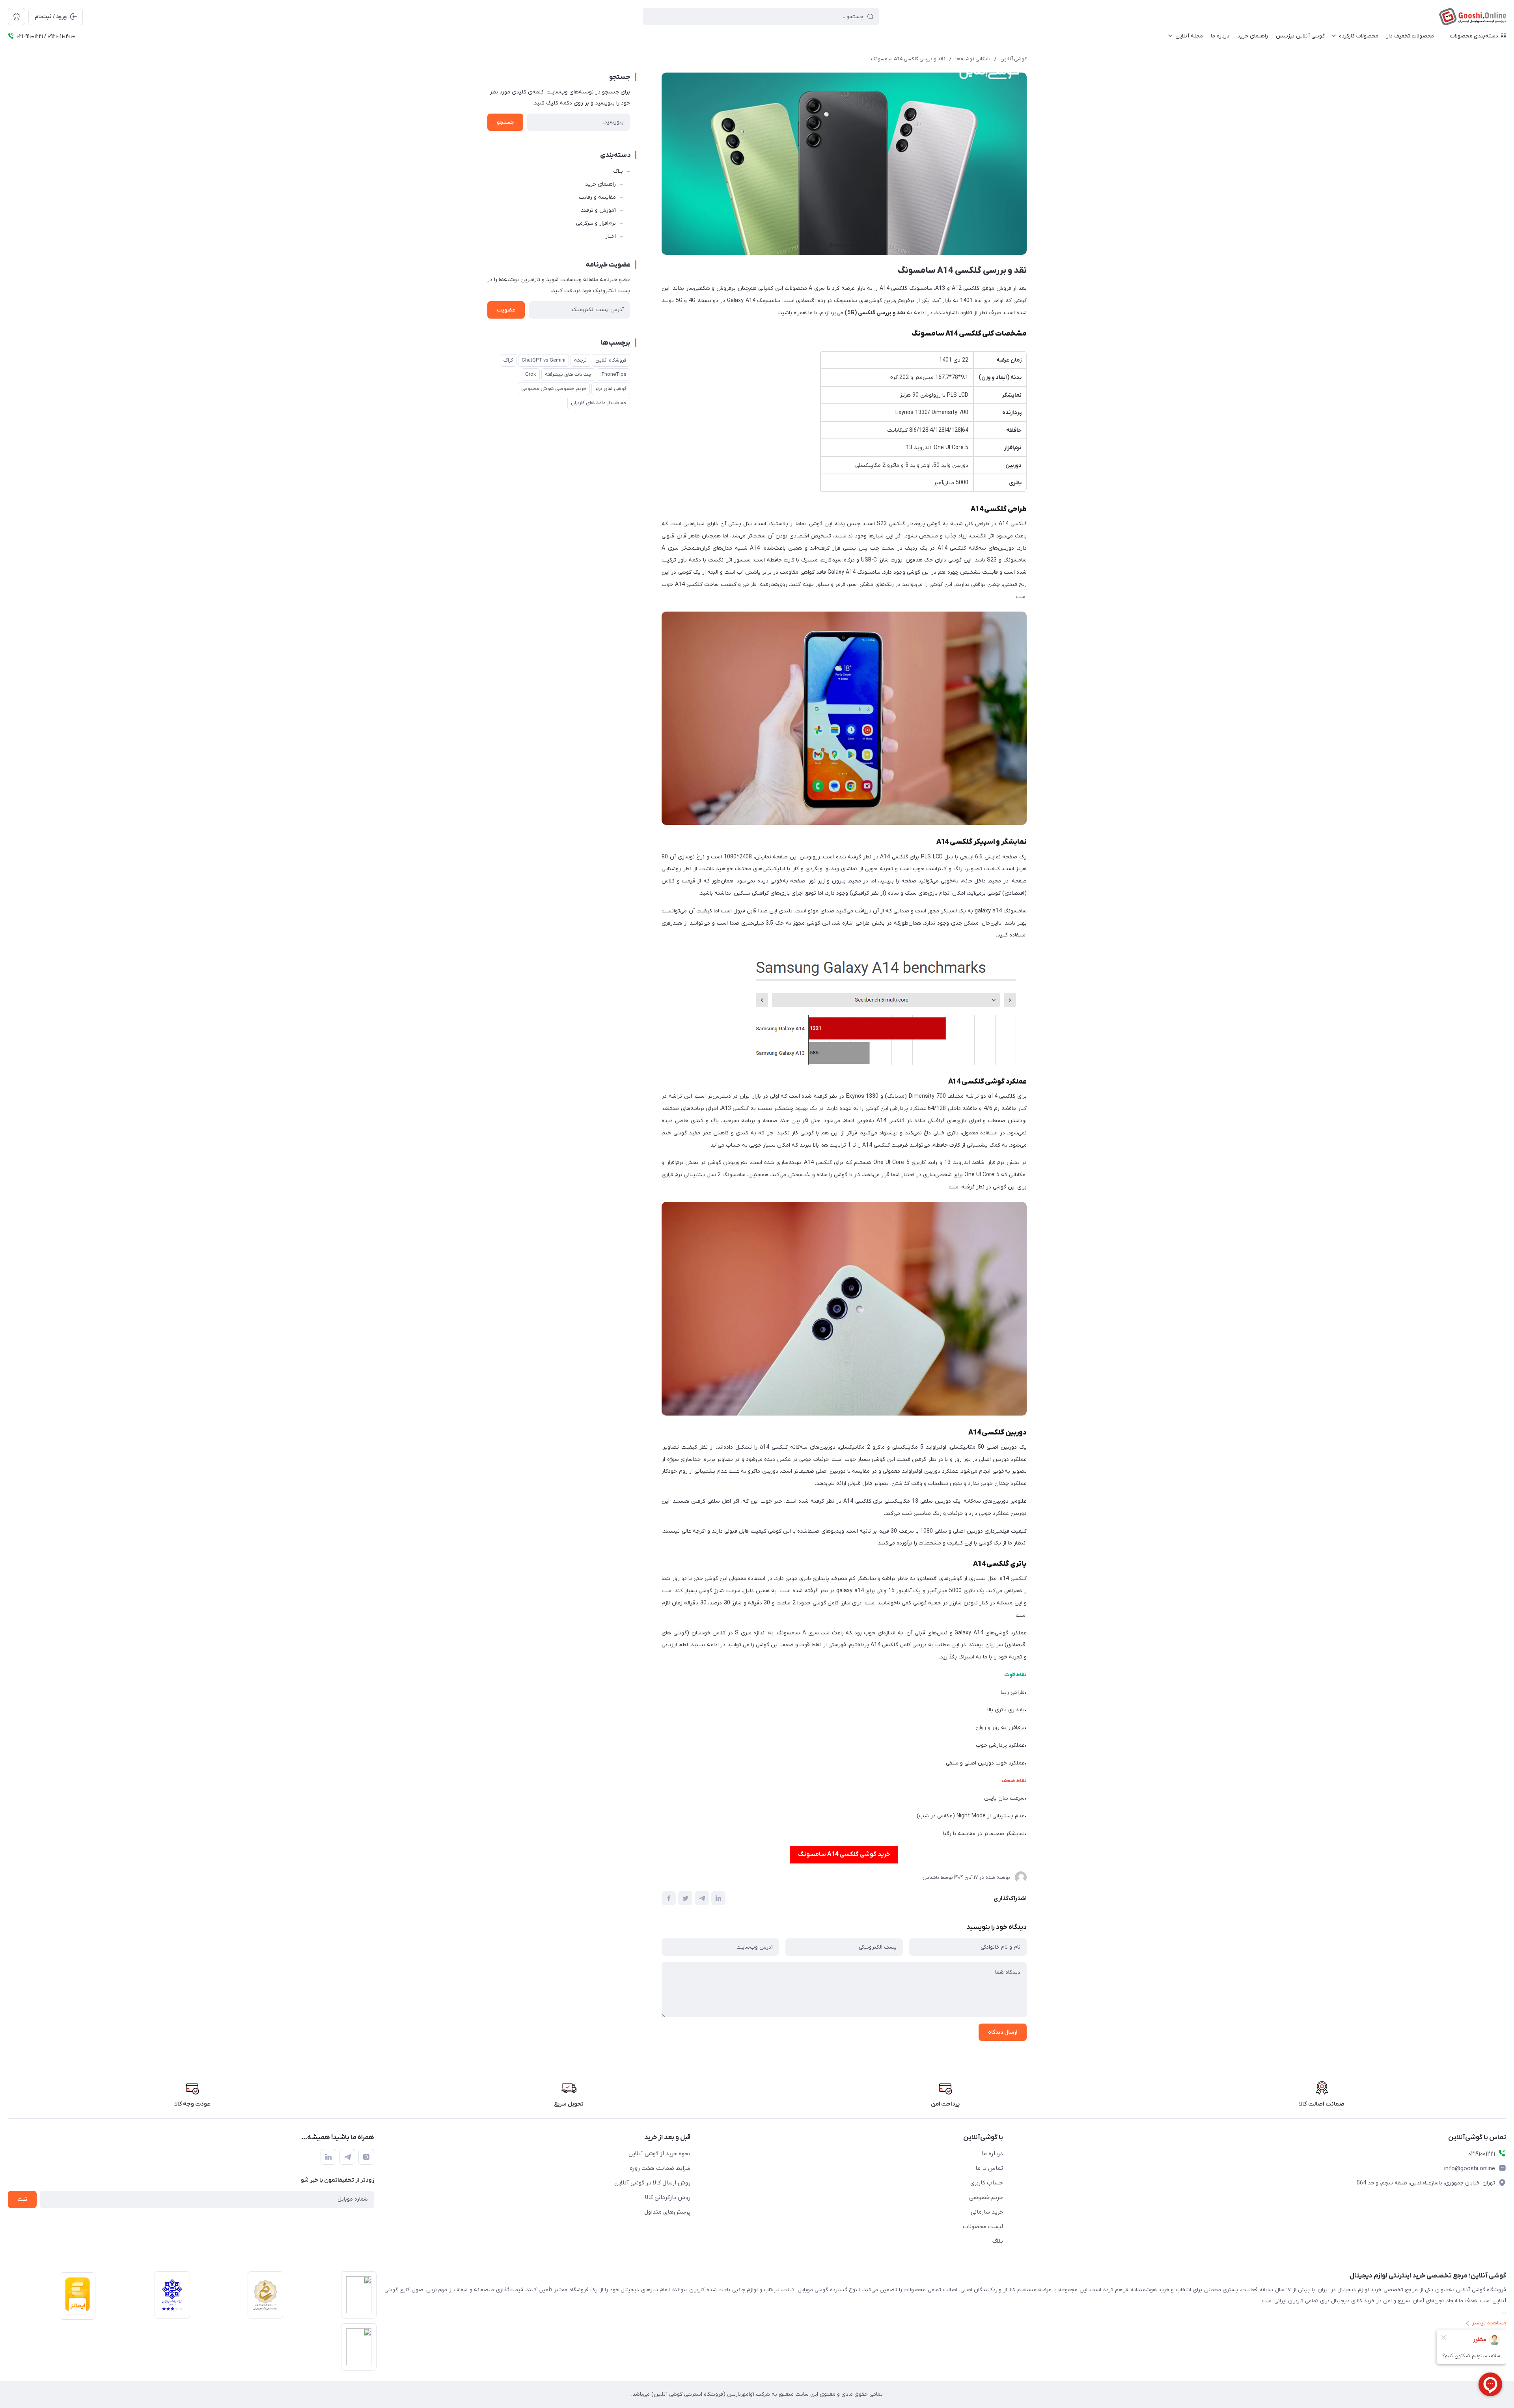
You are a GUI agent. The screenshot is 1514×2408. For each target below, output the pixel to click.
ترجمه (580, 360)
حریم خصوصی (986, 2197)
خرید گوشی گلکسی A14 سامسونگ (844, 1854)
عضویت (506, 310)
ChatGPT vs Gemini (544, 360)
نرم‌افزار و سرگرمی (596, 223)
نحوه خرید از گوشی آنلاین (659, 2154)
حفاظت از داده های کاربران (599, 403)
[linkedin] (328, 2157)
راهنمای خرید (600, 184)
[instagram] (366, 2157)
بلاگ (618, 171)
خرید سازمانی (987, 2212)
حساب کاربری (987, 2183)
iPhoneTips (613, 374)
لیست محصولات (983, 2227)
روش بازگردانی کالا (668, 2197)
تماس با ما (989, 2168)
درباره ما (992, 2154)
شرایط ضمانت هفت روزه (660, 2168)
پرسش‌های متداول (667, 2212)
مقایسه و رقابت (597, 197)
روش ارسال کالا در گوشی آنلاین (652, 2183)
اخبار (611, 236)
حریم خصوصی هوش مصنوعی (554, 389)
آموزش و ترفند (598, 210)
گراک (508, 360)
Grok (531, 374)
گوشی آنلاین (1013, 59)
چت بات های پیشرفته (568, 374)
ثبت (22, 2200)
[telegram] (347, 2157)
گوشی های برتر (611, 389)
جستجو (505, 122)
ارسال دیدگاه (1003, 2032)
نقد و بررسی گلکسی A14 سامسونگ (908, 59)
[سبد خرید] (17, 17)
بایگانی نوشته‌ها (973, 59)
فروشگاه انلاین (611, 360)
